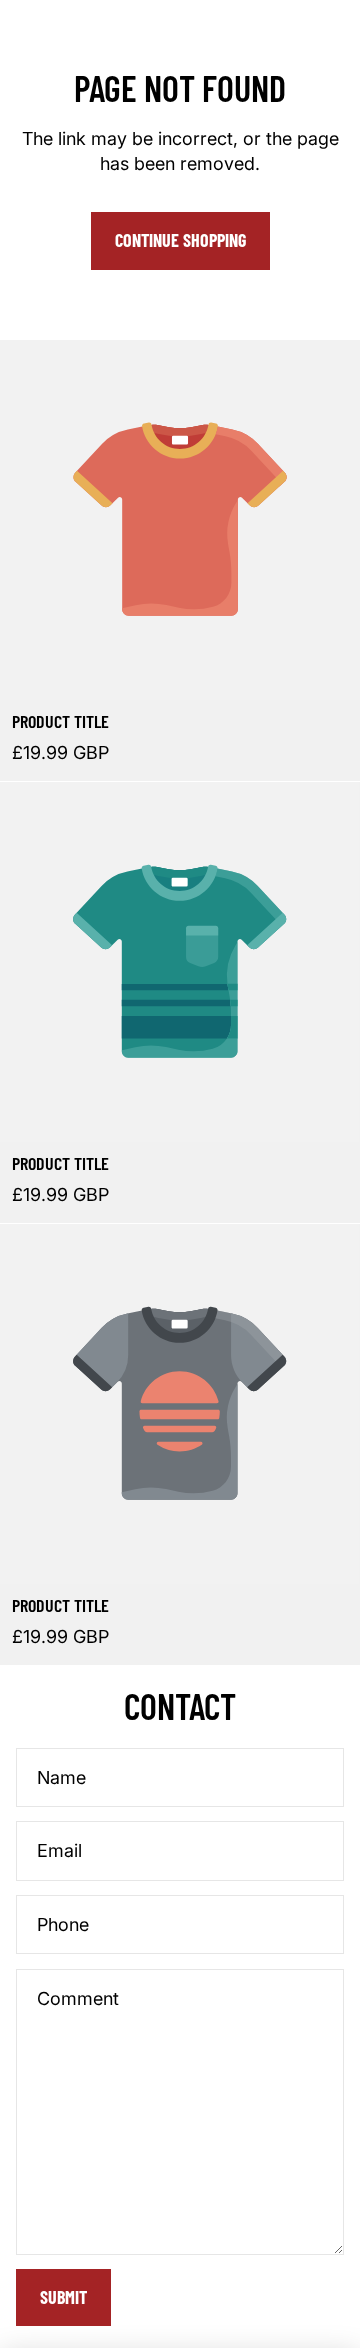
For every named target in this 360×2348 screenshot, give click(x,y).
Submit (63, 2297)
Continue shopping (180, 240)
